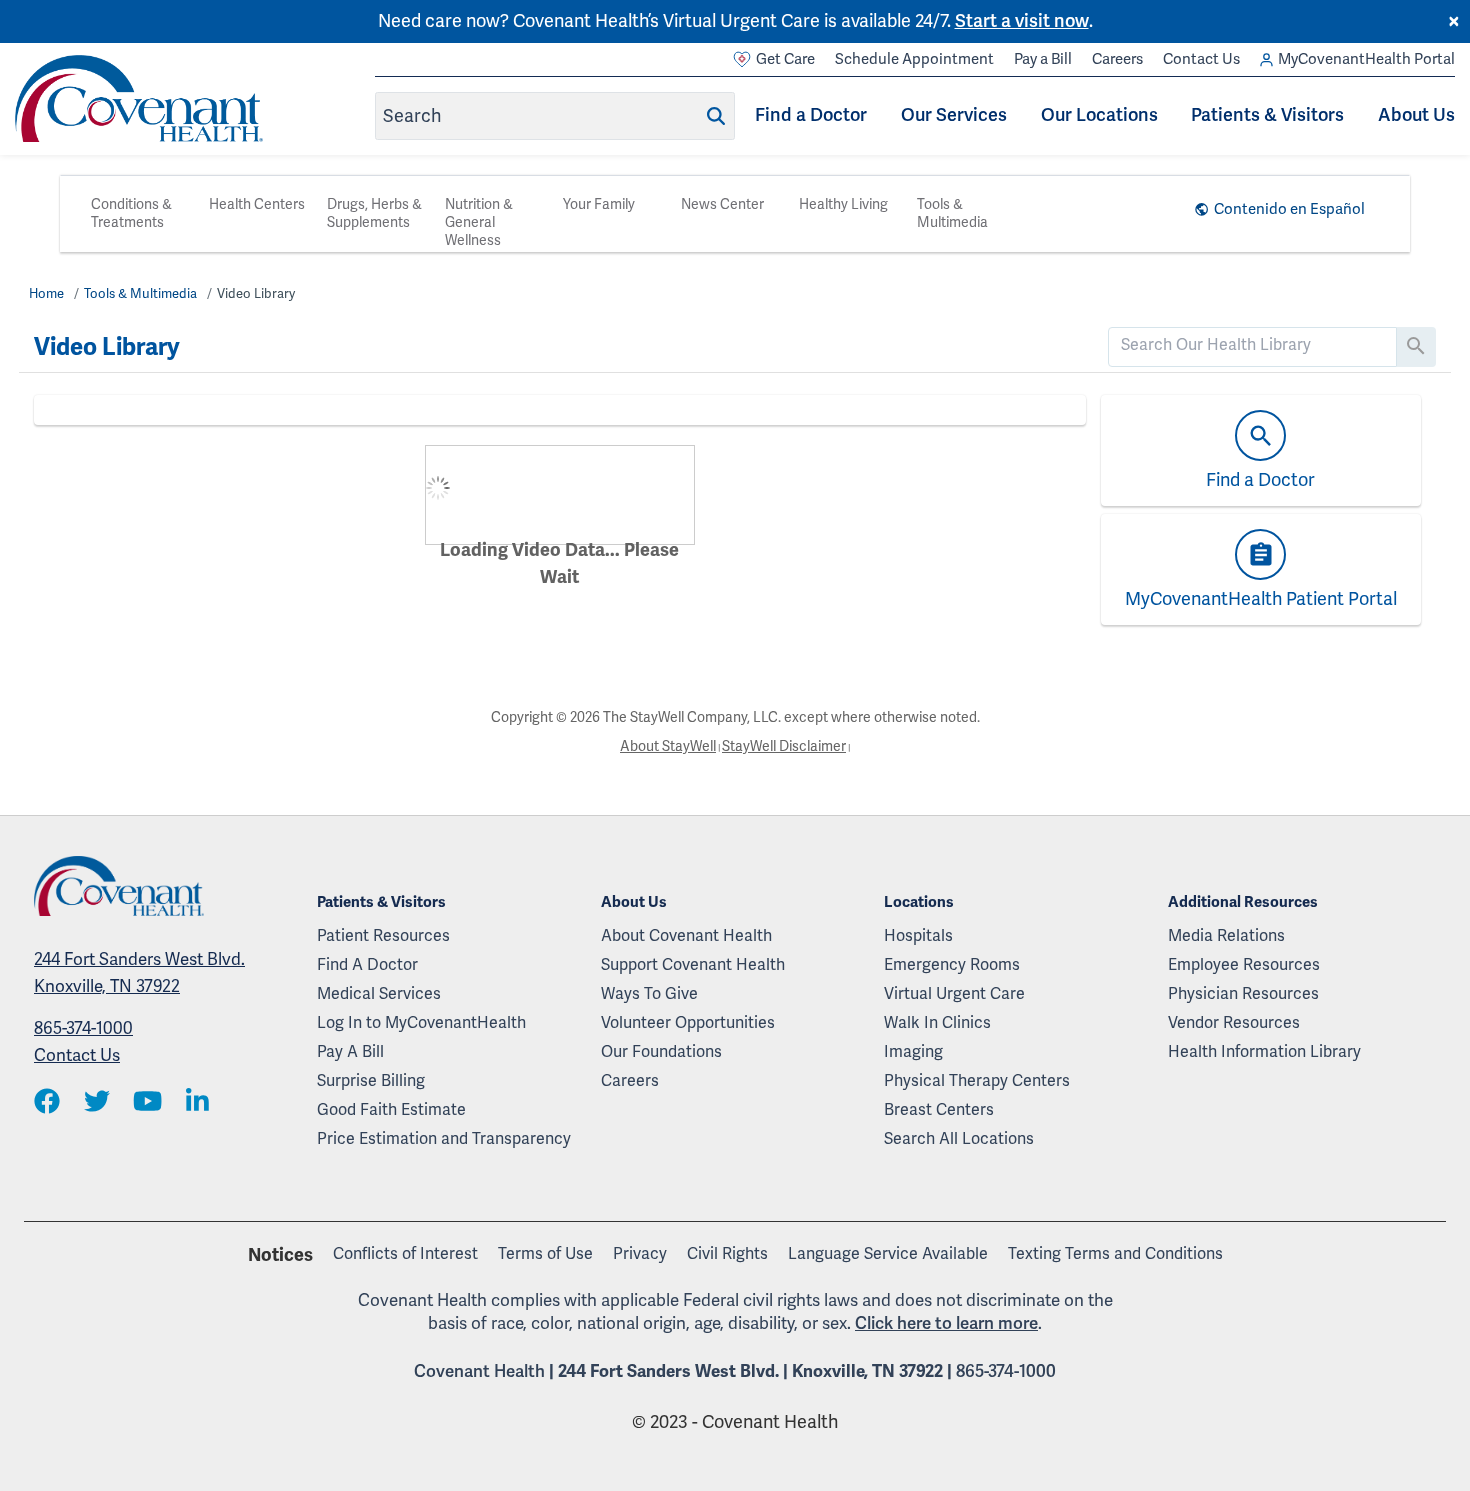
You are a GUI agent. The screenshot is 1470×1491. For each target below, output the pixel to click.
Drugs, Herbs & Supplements (374, 213)
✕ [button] (1454, 22)
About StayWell (668, 746)
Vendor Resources (1234, 1023)
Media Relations (1226, 936)
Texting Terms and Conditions (1115, 1254)
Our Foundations (661, 1052)
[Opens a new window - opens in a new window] (47, 1103)
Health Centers (257, 204)
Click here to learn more (946, 1323)
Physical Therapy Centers (977, 1081)
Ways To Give (649, 994)
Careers (1117, 59)
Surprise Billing (371, 1081)
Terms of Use (545, 1254)
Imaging (913, 1052)
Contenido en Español (1289, 209)
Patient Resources (383, 936)
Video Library (256, 294)
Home (46, 294)
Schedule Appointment (914, 59)
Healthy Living (843, 204)
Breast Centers (939, 1110)
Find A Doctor (367, 965)
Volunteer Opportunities (688, 1023)
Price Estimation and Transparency (444, 1139)
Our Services (954, 115)
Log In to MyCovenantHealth (421, 1023)
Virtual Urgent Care (954, 994)
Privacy (640, 1254)
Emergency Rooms (952, 965)
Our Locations (1099, 115)
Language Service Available (888, 1254)
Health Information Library (1264, 1052)
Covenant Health (479, 1371)
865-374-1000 (83, 1028)
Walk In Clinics (937, 1023)
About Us (1416, 115)
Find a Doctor (811, 115)
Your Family (599, 204)
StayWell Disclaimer (784, 746)
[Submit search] (716, 116)
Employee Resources (1244, 965)
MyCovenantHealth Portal (1366, 59)
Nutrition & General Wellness (479, 222)
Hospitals (918, 936)
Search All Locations (959, 1139)
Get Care (785, 59)
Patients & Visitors (1267, 115)
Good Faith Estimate (391, 1110)
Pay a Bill (1043, 59)
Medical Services (379, 994)
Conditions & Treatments (131, 213)
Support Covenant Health (693, 965)
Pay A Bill (350, 1052)
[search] (1252, 345)
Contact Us (1201, 59)
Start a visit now (1022, 21)
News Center (722, 204)
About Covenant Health (686, 936)
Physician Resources (1243, 994)
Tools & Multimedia (952, 213)
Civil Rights (727, 1254)
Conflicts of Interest (405, 1254)
